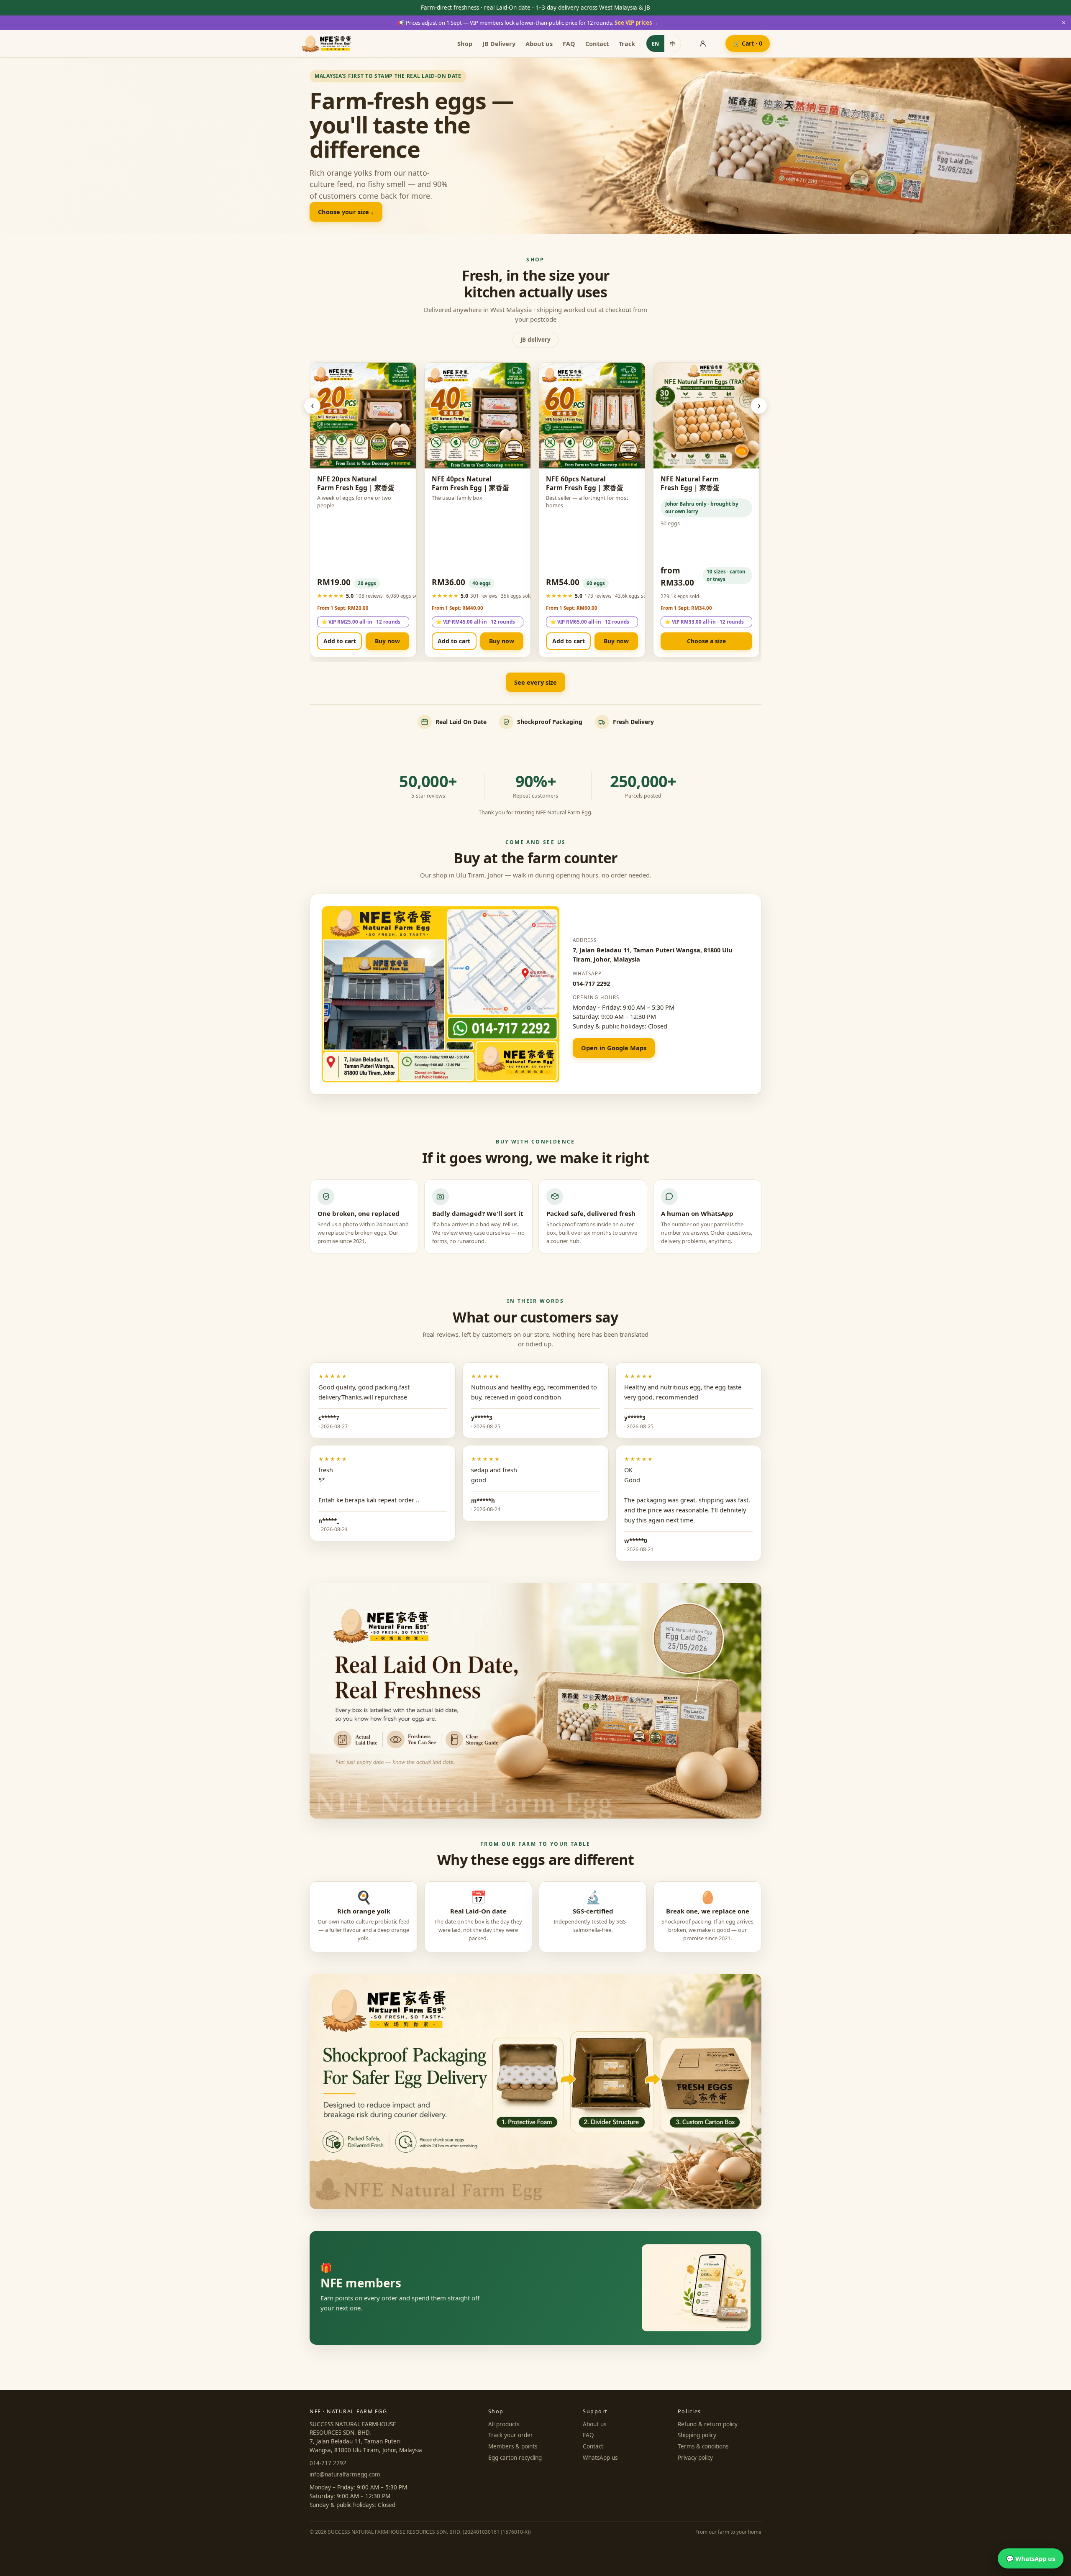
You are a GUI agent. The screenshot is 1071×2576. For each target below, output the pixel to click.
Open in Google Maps (614, 1048)
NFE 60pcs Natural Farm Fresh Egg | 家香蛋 (585, 483)
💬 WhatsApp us (1031, 2558)
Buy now (387, 641)
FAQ (569, 43)
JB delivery (535, 340)
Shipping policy (697, 2435)
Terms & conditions (703, 2446)
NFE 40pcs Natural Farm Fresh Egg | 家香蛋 (470, 483)
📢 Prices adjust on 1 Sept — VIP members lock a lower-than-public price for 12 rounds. (528, 23)
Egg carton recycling (515, 2458)
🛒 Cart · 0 (748, 43)
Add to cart (340, 641)
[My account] (703, 43)
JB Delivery (499, 43)
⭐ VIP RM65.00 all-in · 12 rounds (590, 622)
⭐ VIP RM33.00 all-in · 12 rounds (704, 622)
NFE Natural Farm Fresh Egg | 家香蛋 (690, 483)
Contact (597, 43)
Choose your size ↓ (346, 212)
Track (627, 43)
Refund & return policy (708, 2424)
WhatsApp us (600, 2458)
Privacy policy (695, 2458)
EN (655, 44)
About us (539, 43)
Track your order (511, 2435)
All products (504, 2424)
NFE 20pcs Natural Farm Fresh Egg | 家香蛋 (356, 483)
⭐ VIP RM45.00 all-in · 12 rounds (475, 622)
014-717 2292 (591, 983)
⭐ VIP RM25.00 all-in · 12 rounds (361, 622)
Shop (465, 43)
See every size (535, 682)
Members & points (513, 2446)
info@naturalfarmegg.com (345, 2474)
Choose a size (706, 641)
